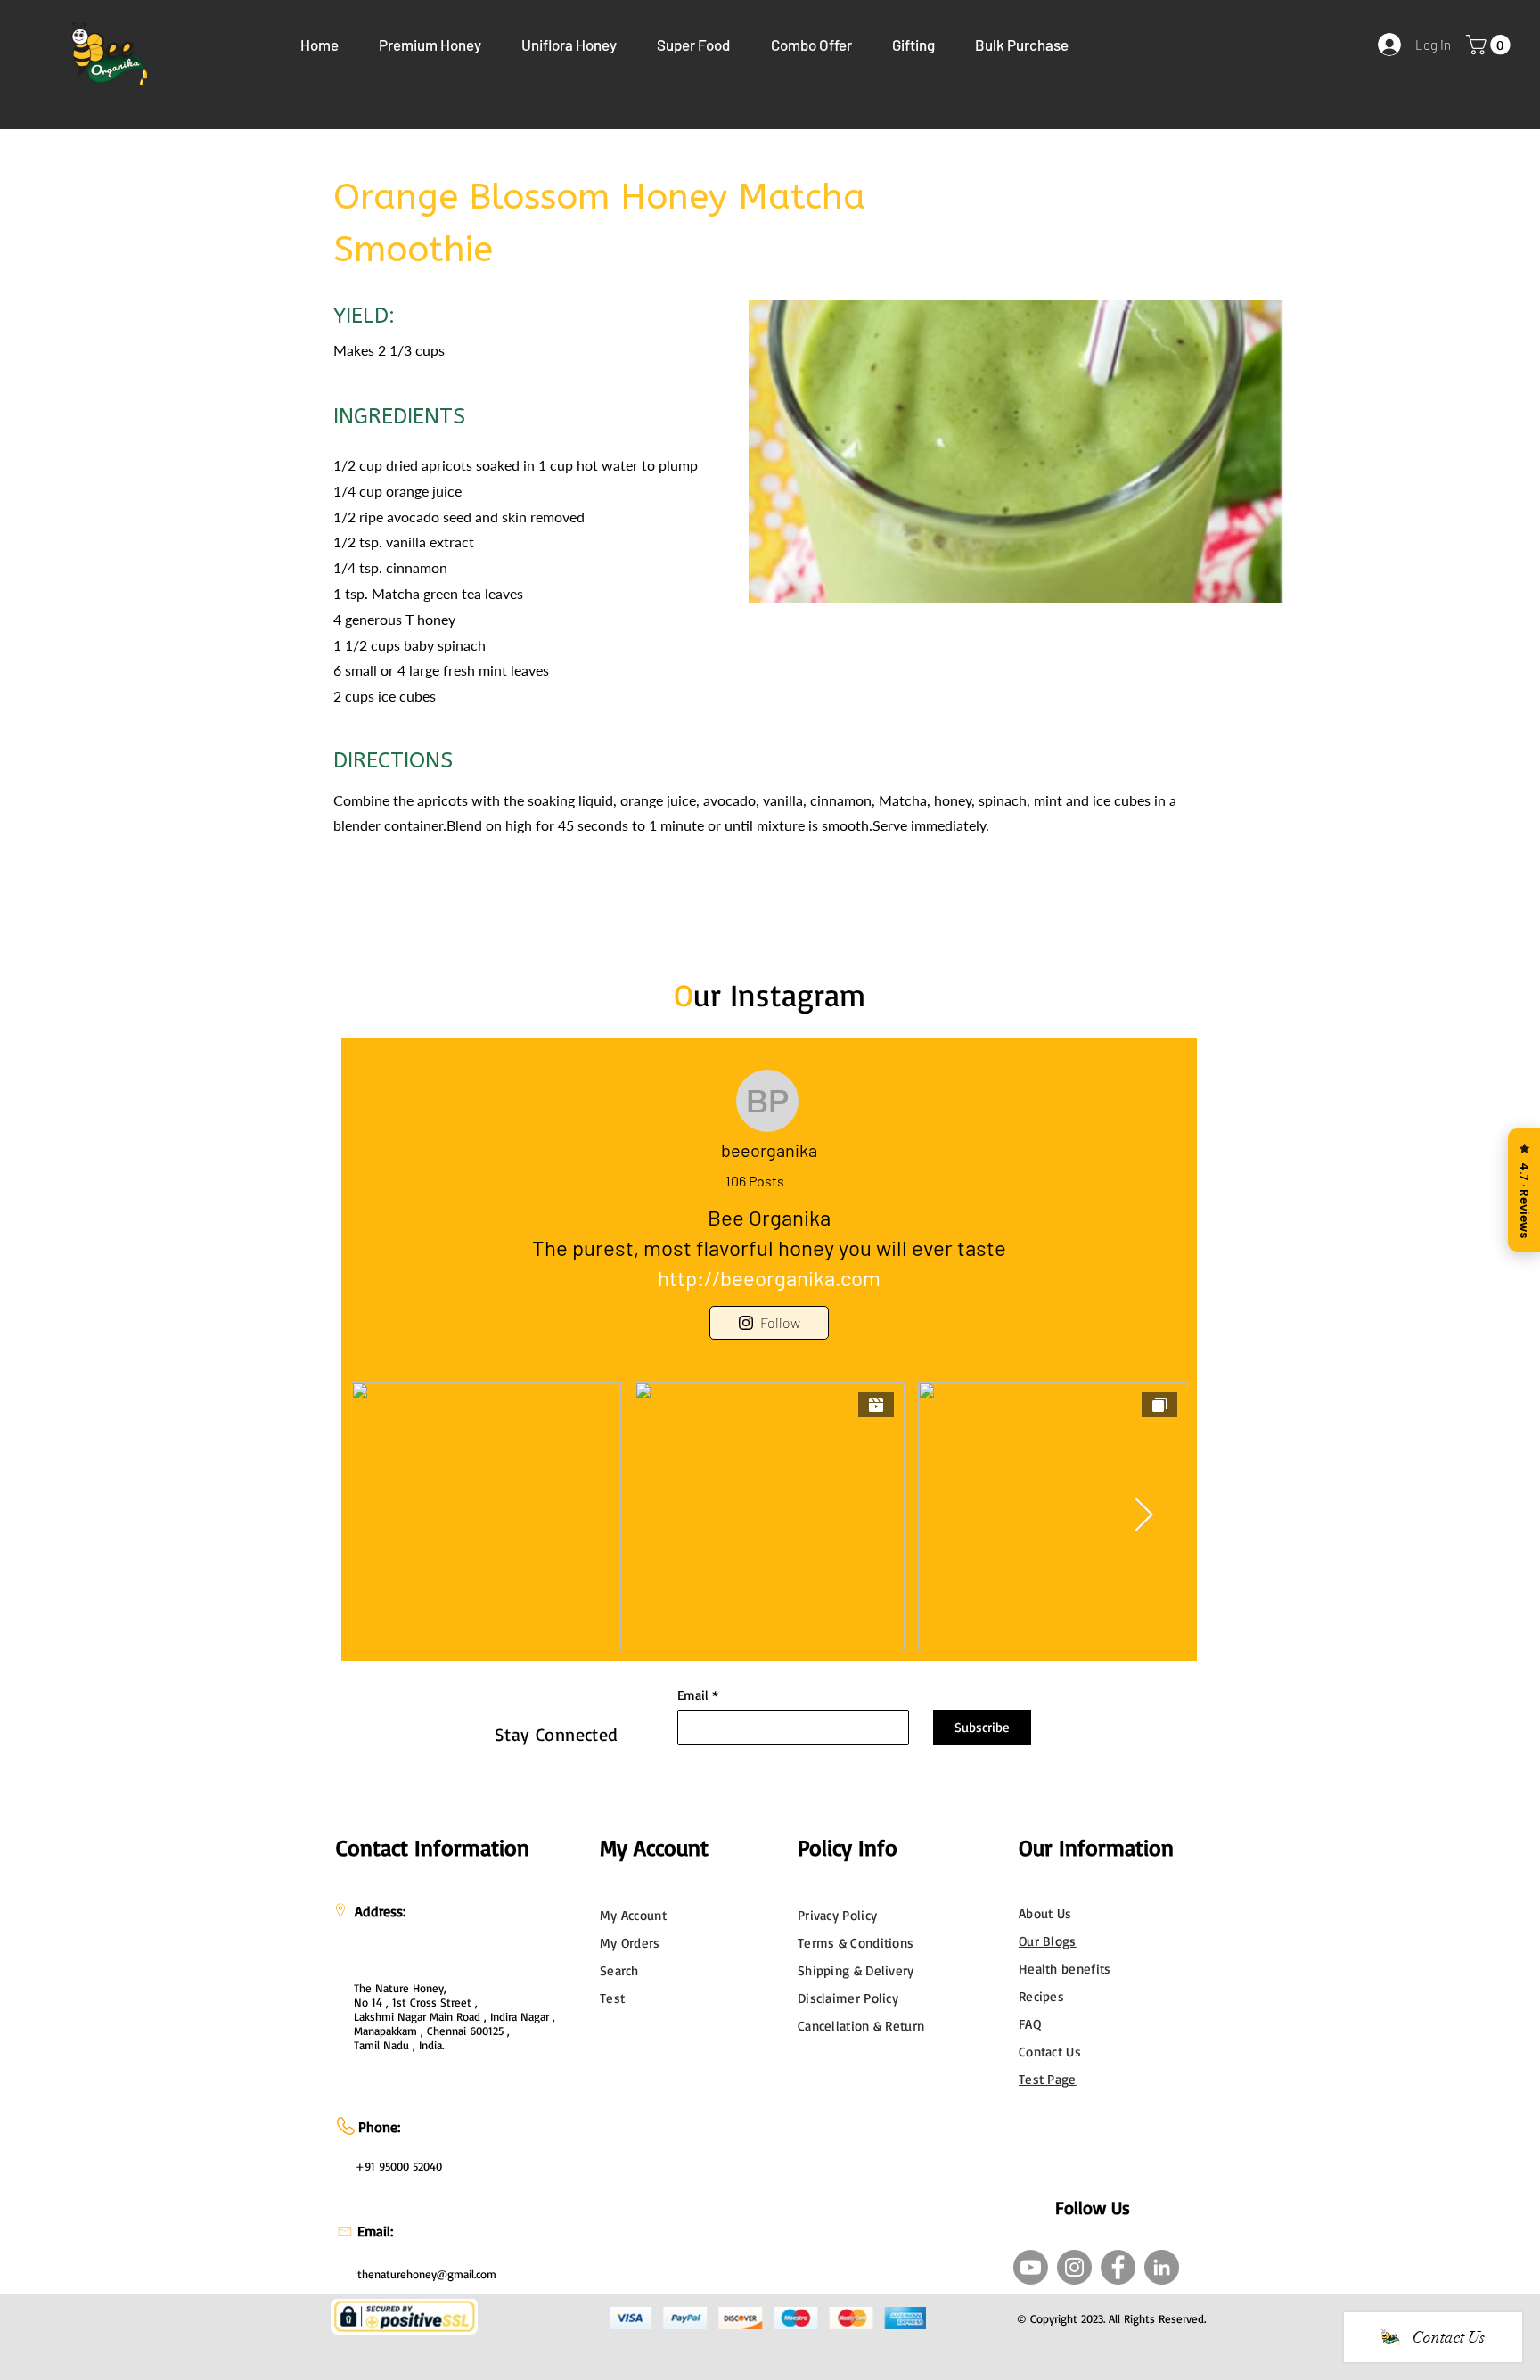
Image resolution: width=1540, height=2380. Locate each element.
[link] (1491, 45)
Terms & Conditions (856, 1943)
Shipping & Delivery (856, 1970)
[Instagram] (1074, 2267)
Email (693, 1695)
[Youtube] (1031, 2267)
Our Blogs (1048, 1941)
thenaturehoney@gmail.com (427, 2274)
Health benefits (1065, 1969)
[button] (430, 45)
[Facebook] (1118, 2267)
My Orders (630, 1943)
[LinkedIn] (1162, 2267)
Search (619, 1970)
